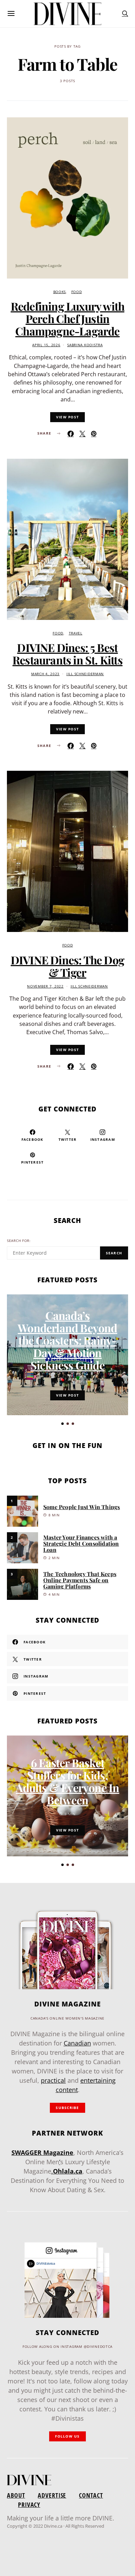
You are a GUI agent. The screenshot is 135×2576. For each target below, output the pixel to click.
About (16, 2495)
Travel (76, 633)
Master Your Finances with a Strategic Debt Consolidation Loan (81, 1543)
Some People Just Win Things (82, 1507)
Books (60, 292)
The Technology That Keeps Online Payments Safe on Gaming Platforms (80, 1580)
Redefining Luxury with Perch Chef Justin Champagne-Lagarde (67, 318)
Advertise (52, 2495)
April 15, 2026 (46, 345)
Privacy (29, 2505)
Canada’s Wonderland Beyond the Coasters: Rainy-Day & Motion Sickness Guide (67, 1340)
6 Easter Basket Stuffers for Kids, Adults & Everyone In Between (67, 1781)
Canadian (77, 2043)
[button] (62, 1424)
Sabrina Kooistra (85, 345)
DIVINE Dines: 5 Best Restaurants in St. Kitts (67, 654)
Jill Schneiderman (85, 674)
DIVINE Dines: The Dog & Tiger (67, 966)
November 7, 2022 (45, 986)
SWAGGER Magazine (42, 2152)
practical (53, 2080)
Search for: (19, 1241)
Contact (91, 2495)
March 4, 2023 (45, 674)
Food (77, 292)
